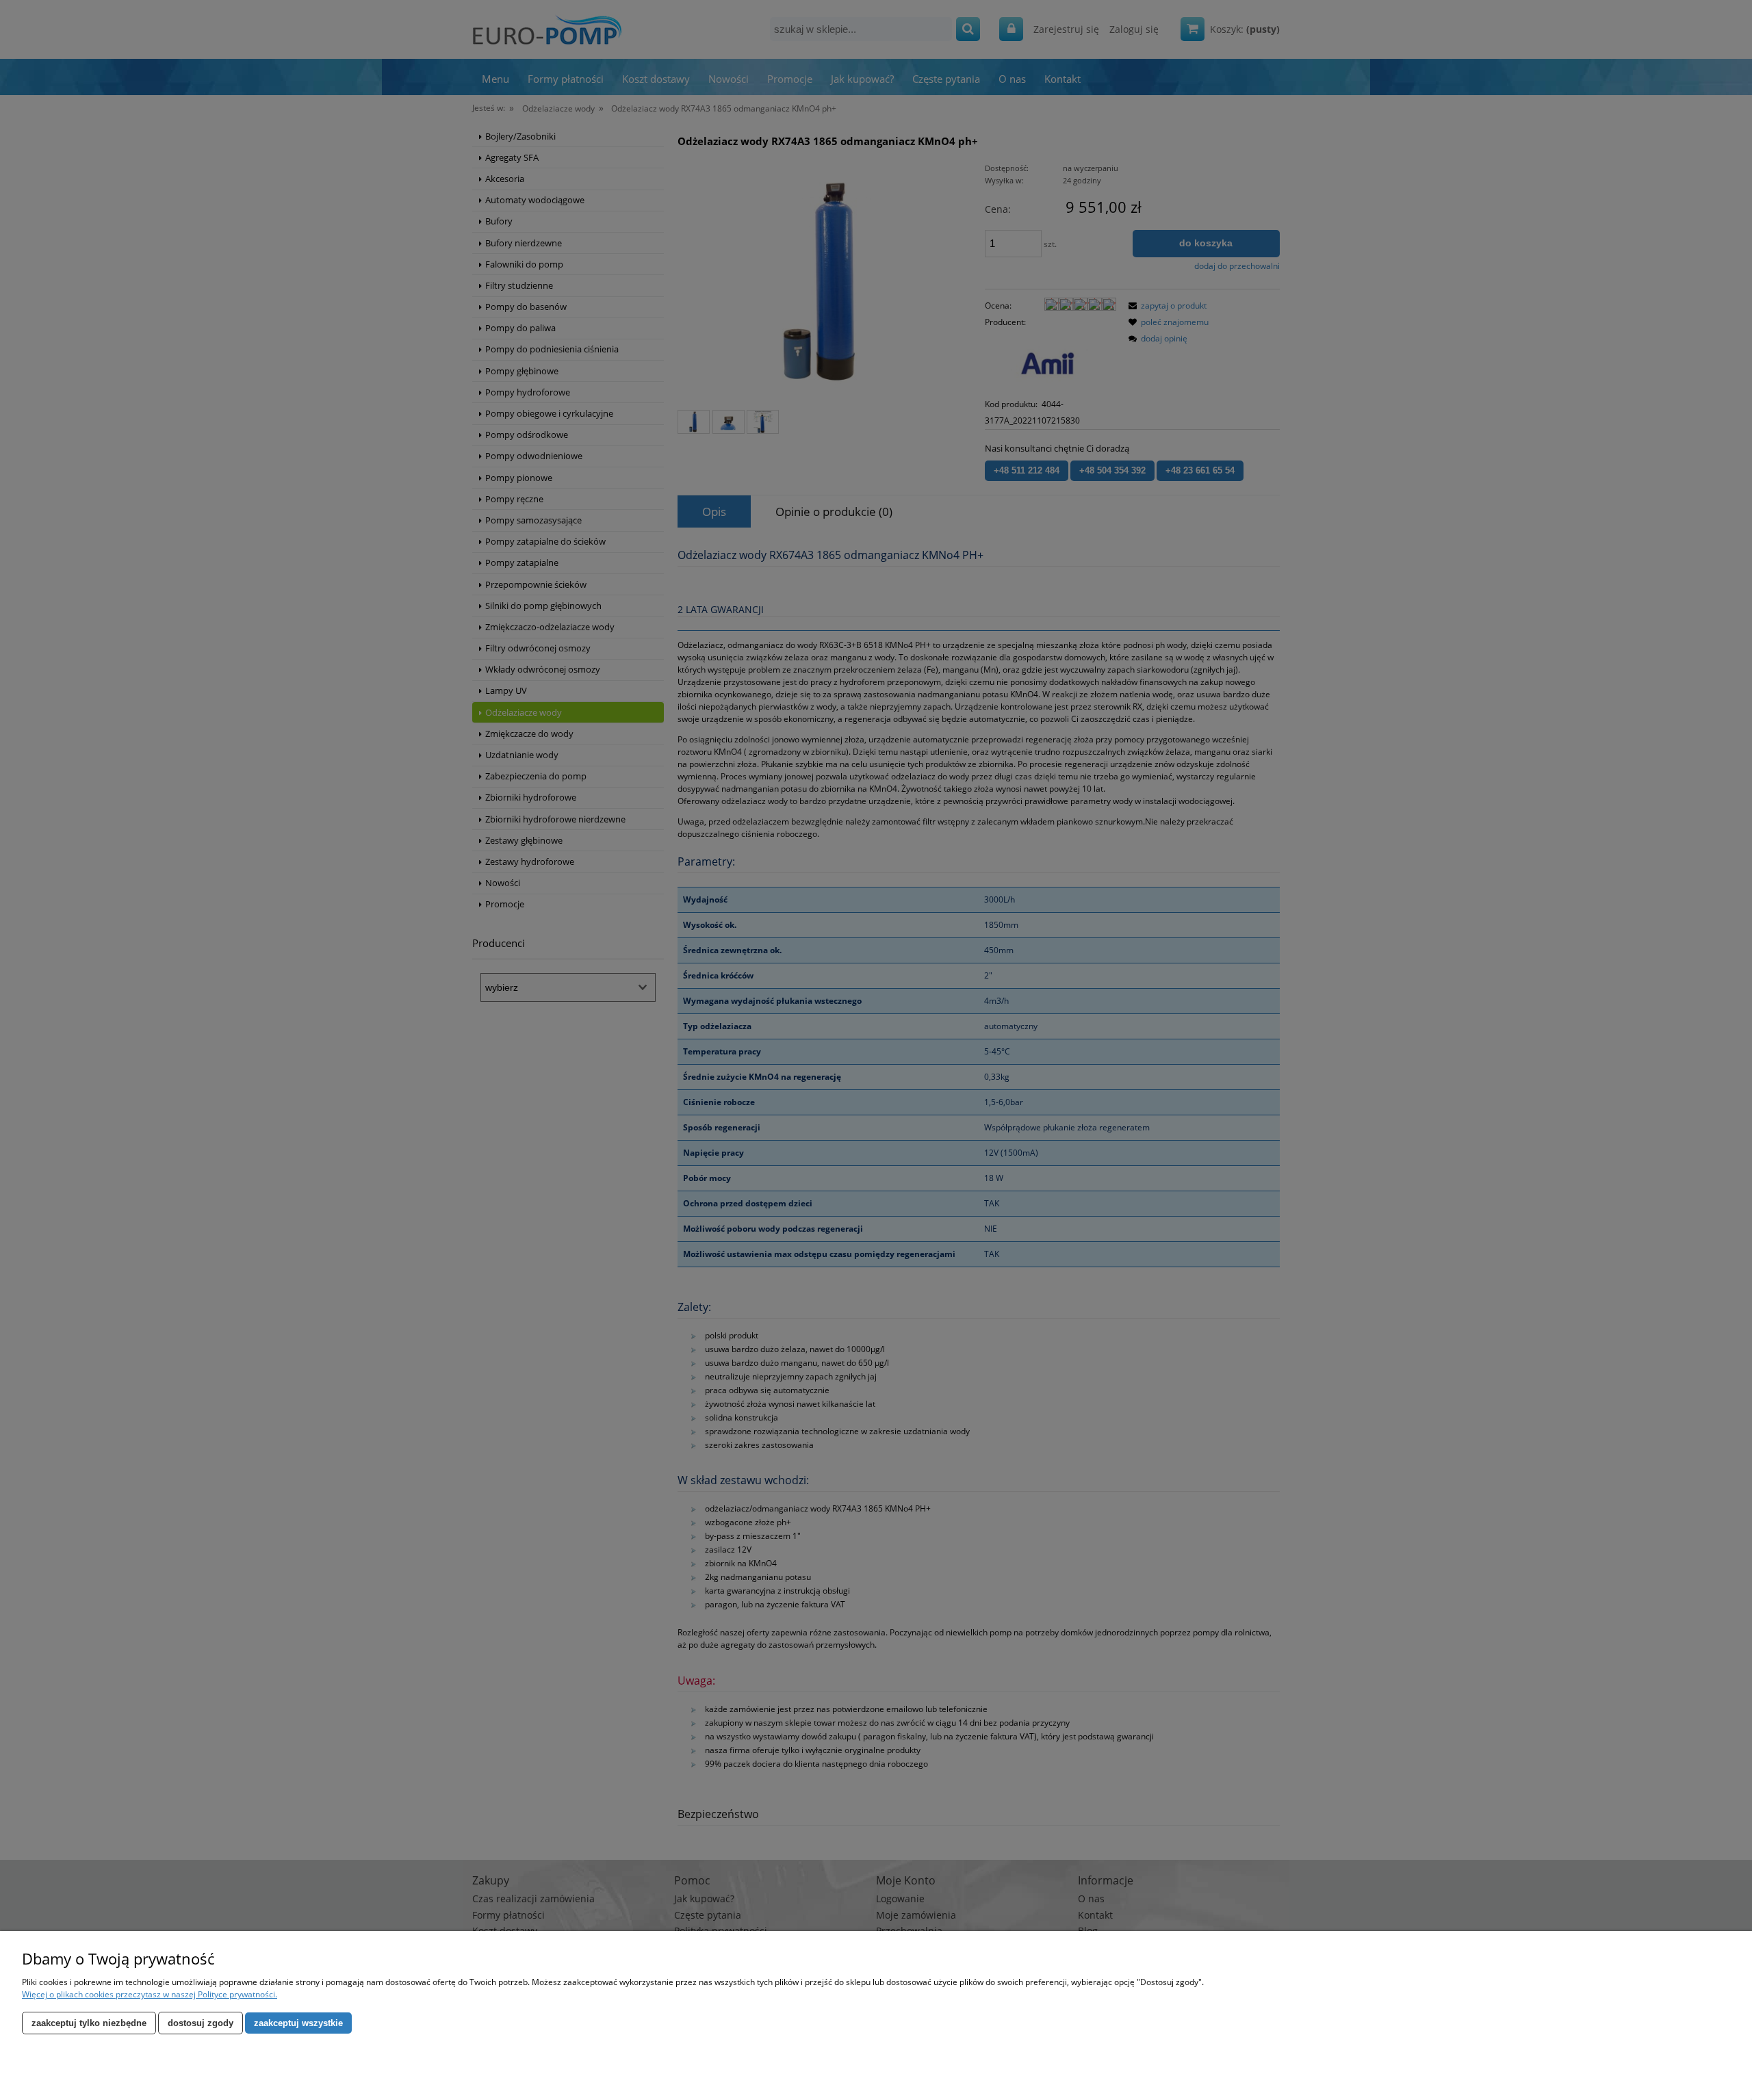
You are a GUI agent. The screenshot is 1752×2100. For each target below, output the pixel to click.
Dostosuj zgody (201, 2023)
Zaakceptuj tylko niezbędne (89, 2023)
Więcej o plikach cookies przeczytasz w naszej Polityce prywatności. (150, 1994)
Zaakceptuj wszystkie (298, 2023)
